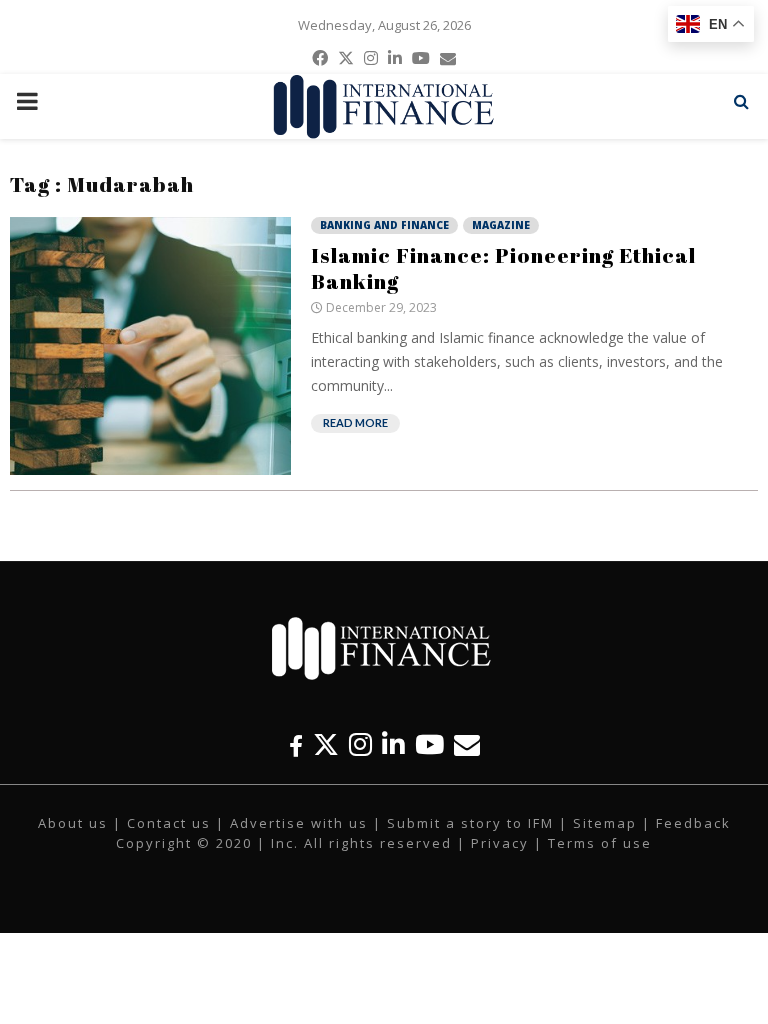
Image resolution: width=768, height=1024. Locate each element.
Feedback (693, 823)
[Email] (467, 744)
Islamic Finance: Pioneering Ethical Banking (503, 268)
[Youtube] (429, 744)
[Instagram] (360, 744)
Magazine (501, 225)
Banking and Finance (384, 225)
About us (73, 823)
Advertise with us (299, 823)
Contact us (169, 823)
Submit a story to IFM (470, 823)
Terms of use (600, 843)
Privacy (500, 843)
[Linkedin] (393, 744)
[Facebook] (296, 744)
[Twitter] (326, 744)
